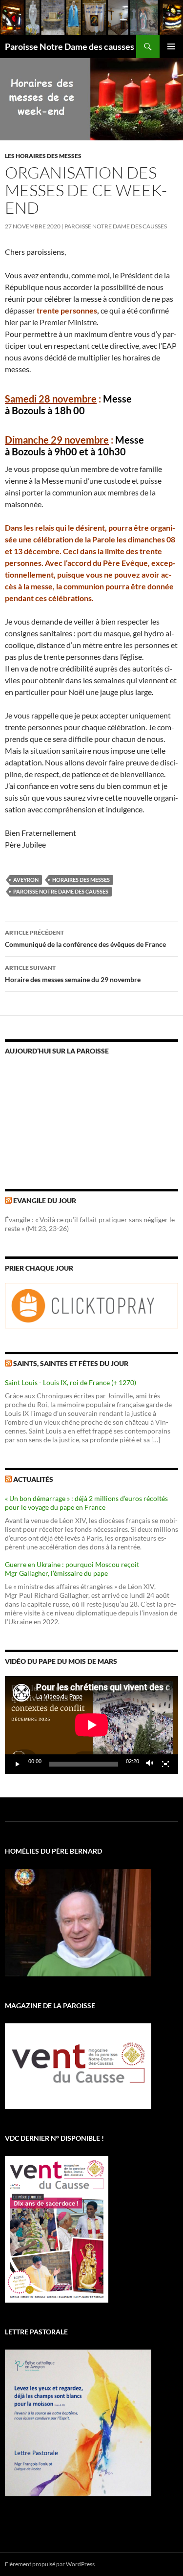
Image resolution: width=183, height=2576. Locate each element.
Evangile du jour (45, 1200)
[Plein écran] (165, 1764)
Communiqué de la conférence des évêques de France (85, 939)
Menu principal (171, 46)
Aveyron (26, 880)
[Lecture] (18, 1764)
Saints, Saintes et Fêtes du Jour (71, 1363)
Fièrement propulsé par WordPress (50, 2564)
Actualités (33, 1479)
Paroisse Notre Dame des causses (70, 46)
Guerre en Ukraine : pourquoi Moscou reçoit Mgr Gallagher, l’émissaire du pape (72, 1569)
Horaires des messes (81, 880)
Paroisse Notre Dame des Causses (116, 226)
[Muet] (150, 1764)
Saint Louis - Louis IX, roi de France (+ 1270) (71, 1382)
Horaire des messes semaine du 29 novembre (73, 974)
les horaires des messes (43, 156)
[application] (91, 1725)
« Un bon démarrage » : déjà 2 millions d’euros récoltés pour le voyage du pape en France (86, 1503)
